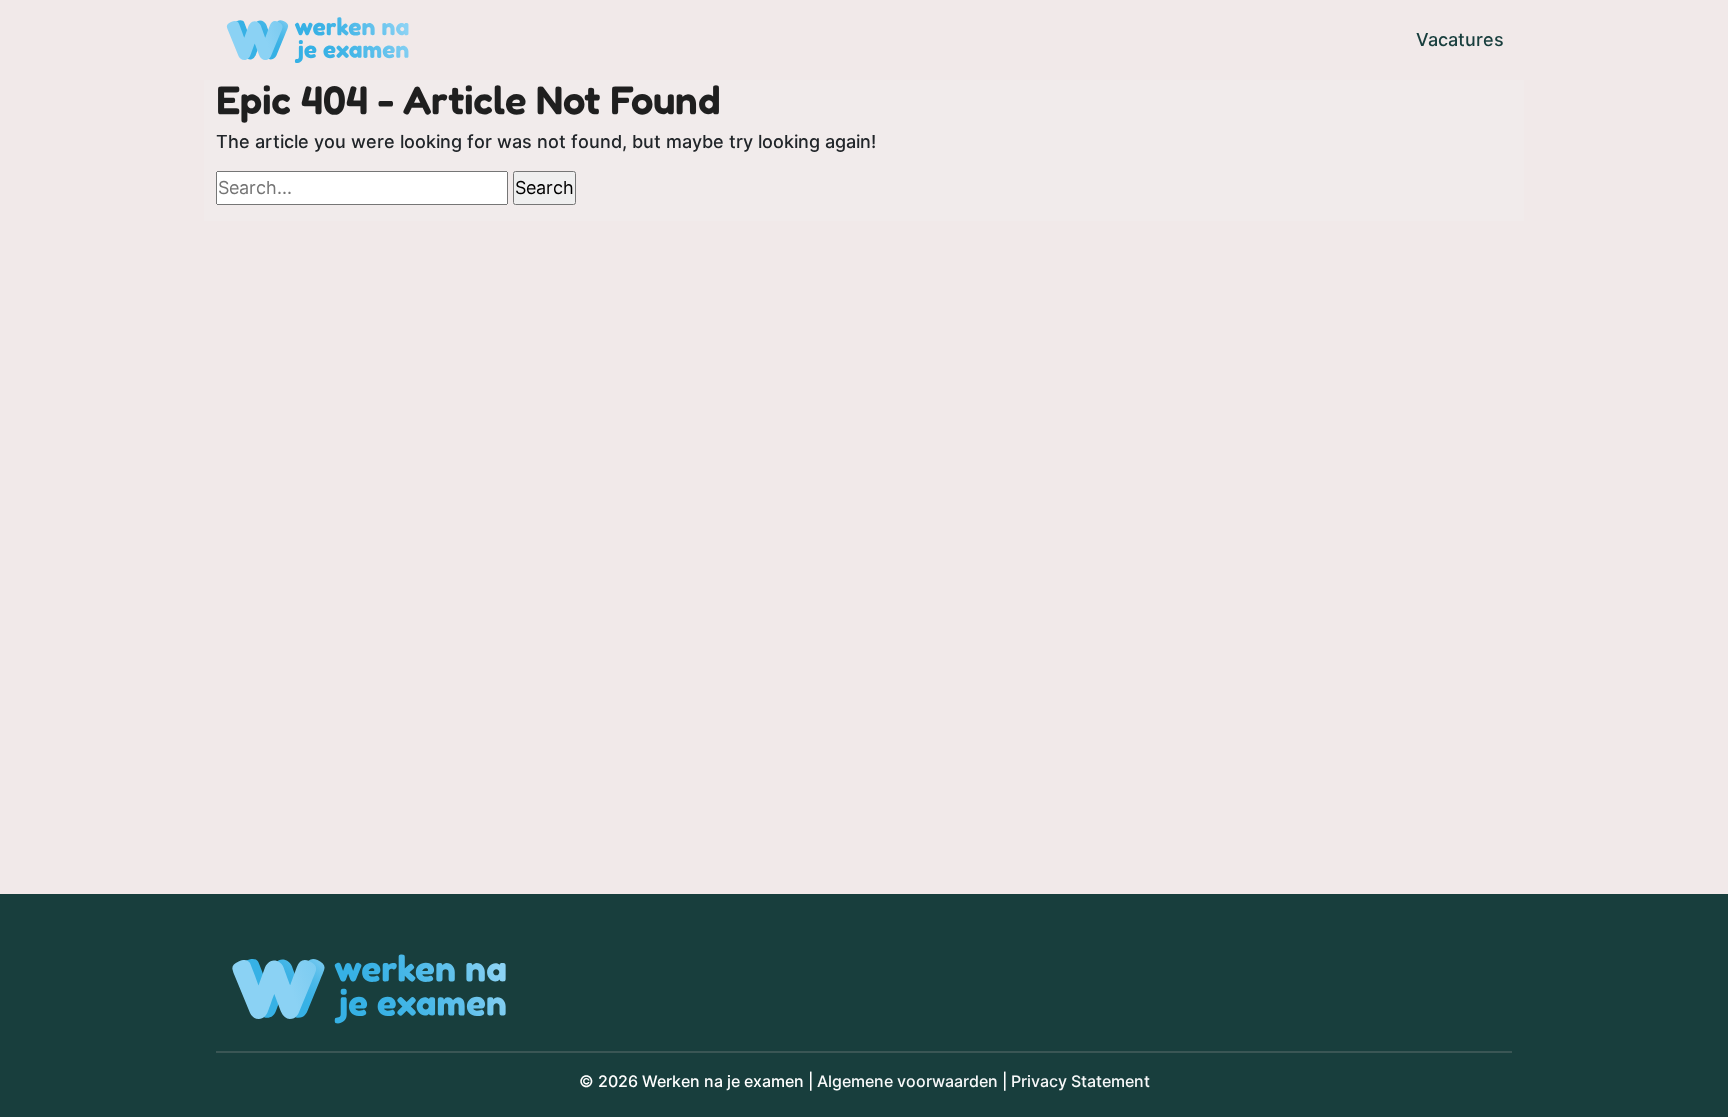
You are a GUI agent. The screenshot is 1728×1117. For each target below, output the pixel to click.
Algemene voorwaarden (907, 1081)
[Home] (317, 40)
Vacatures (1460, 39)
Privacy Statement (1080, 1081)
